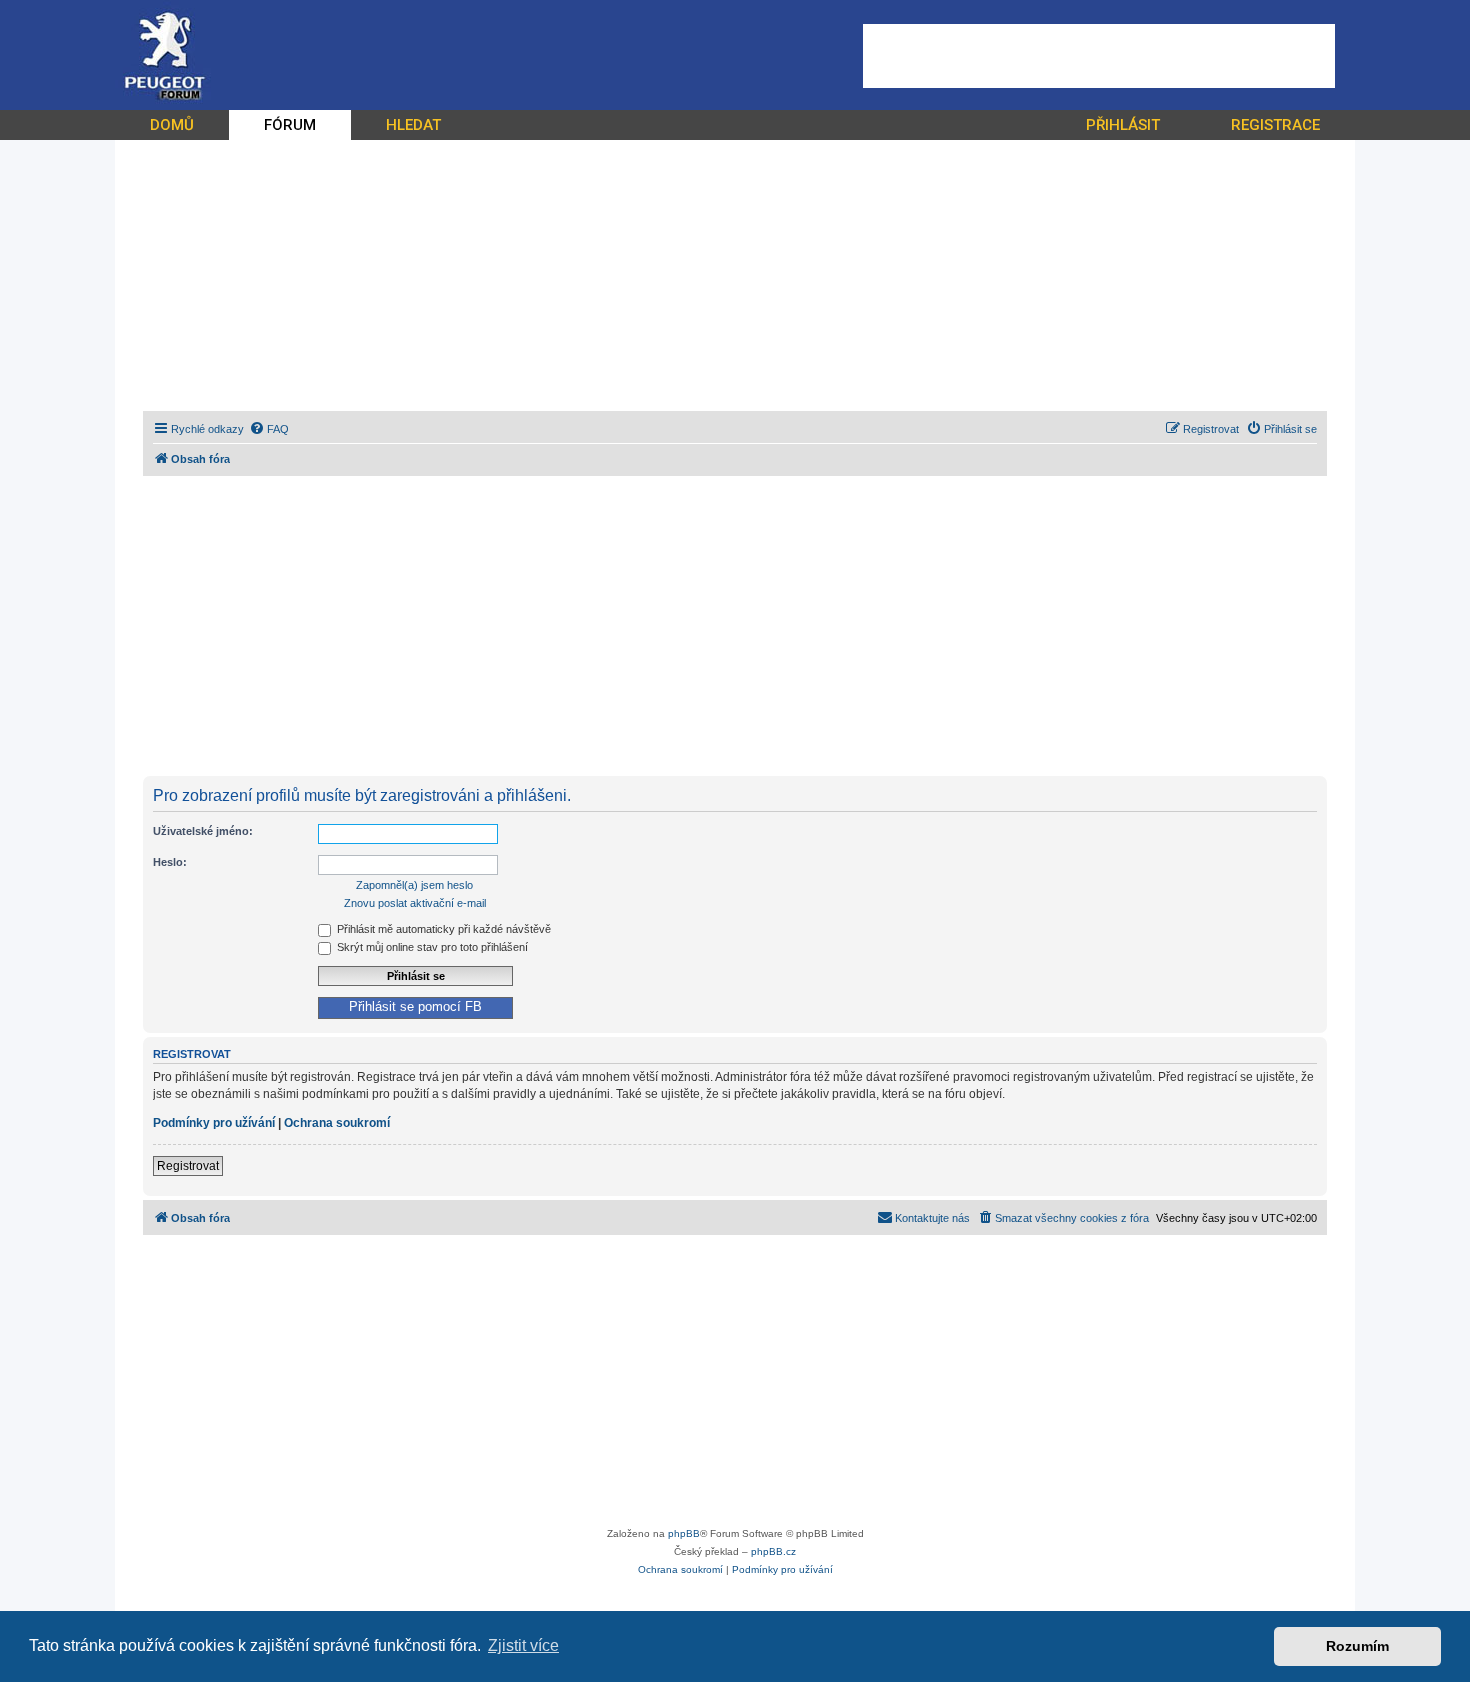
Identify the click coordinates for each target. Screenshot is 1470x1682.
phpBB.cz (773, 1551)
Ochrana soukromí (337, 1123)
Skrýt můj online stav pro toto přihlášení (431, 947)
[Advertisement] (1099, 56)
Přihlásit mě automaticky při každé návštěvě (442, 929)
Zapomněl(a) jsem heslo (414, 885)
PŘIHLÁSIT (1123, 125)
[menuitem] (269, 429)
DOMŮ (172, 125)
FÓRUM (290, 125)
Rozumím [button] (1357, 1646)
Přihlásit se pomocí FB (415, 1007)
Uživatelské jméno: (203, 831)
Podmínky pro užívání (214, 1123)
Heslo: (170, 862)
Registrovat (188, 1166)
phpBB (684, 1533)
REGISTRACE (1275, 125)
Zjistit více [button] (523, 1645)
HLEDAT (413, 125)
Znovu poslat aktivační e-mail (415, 903)
